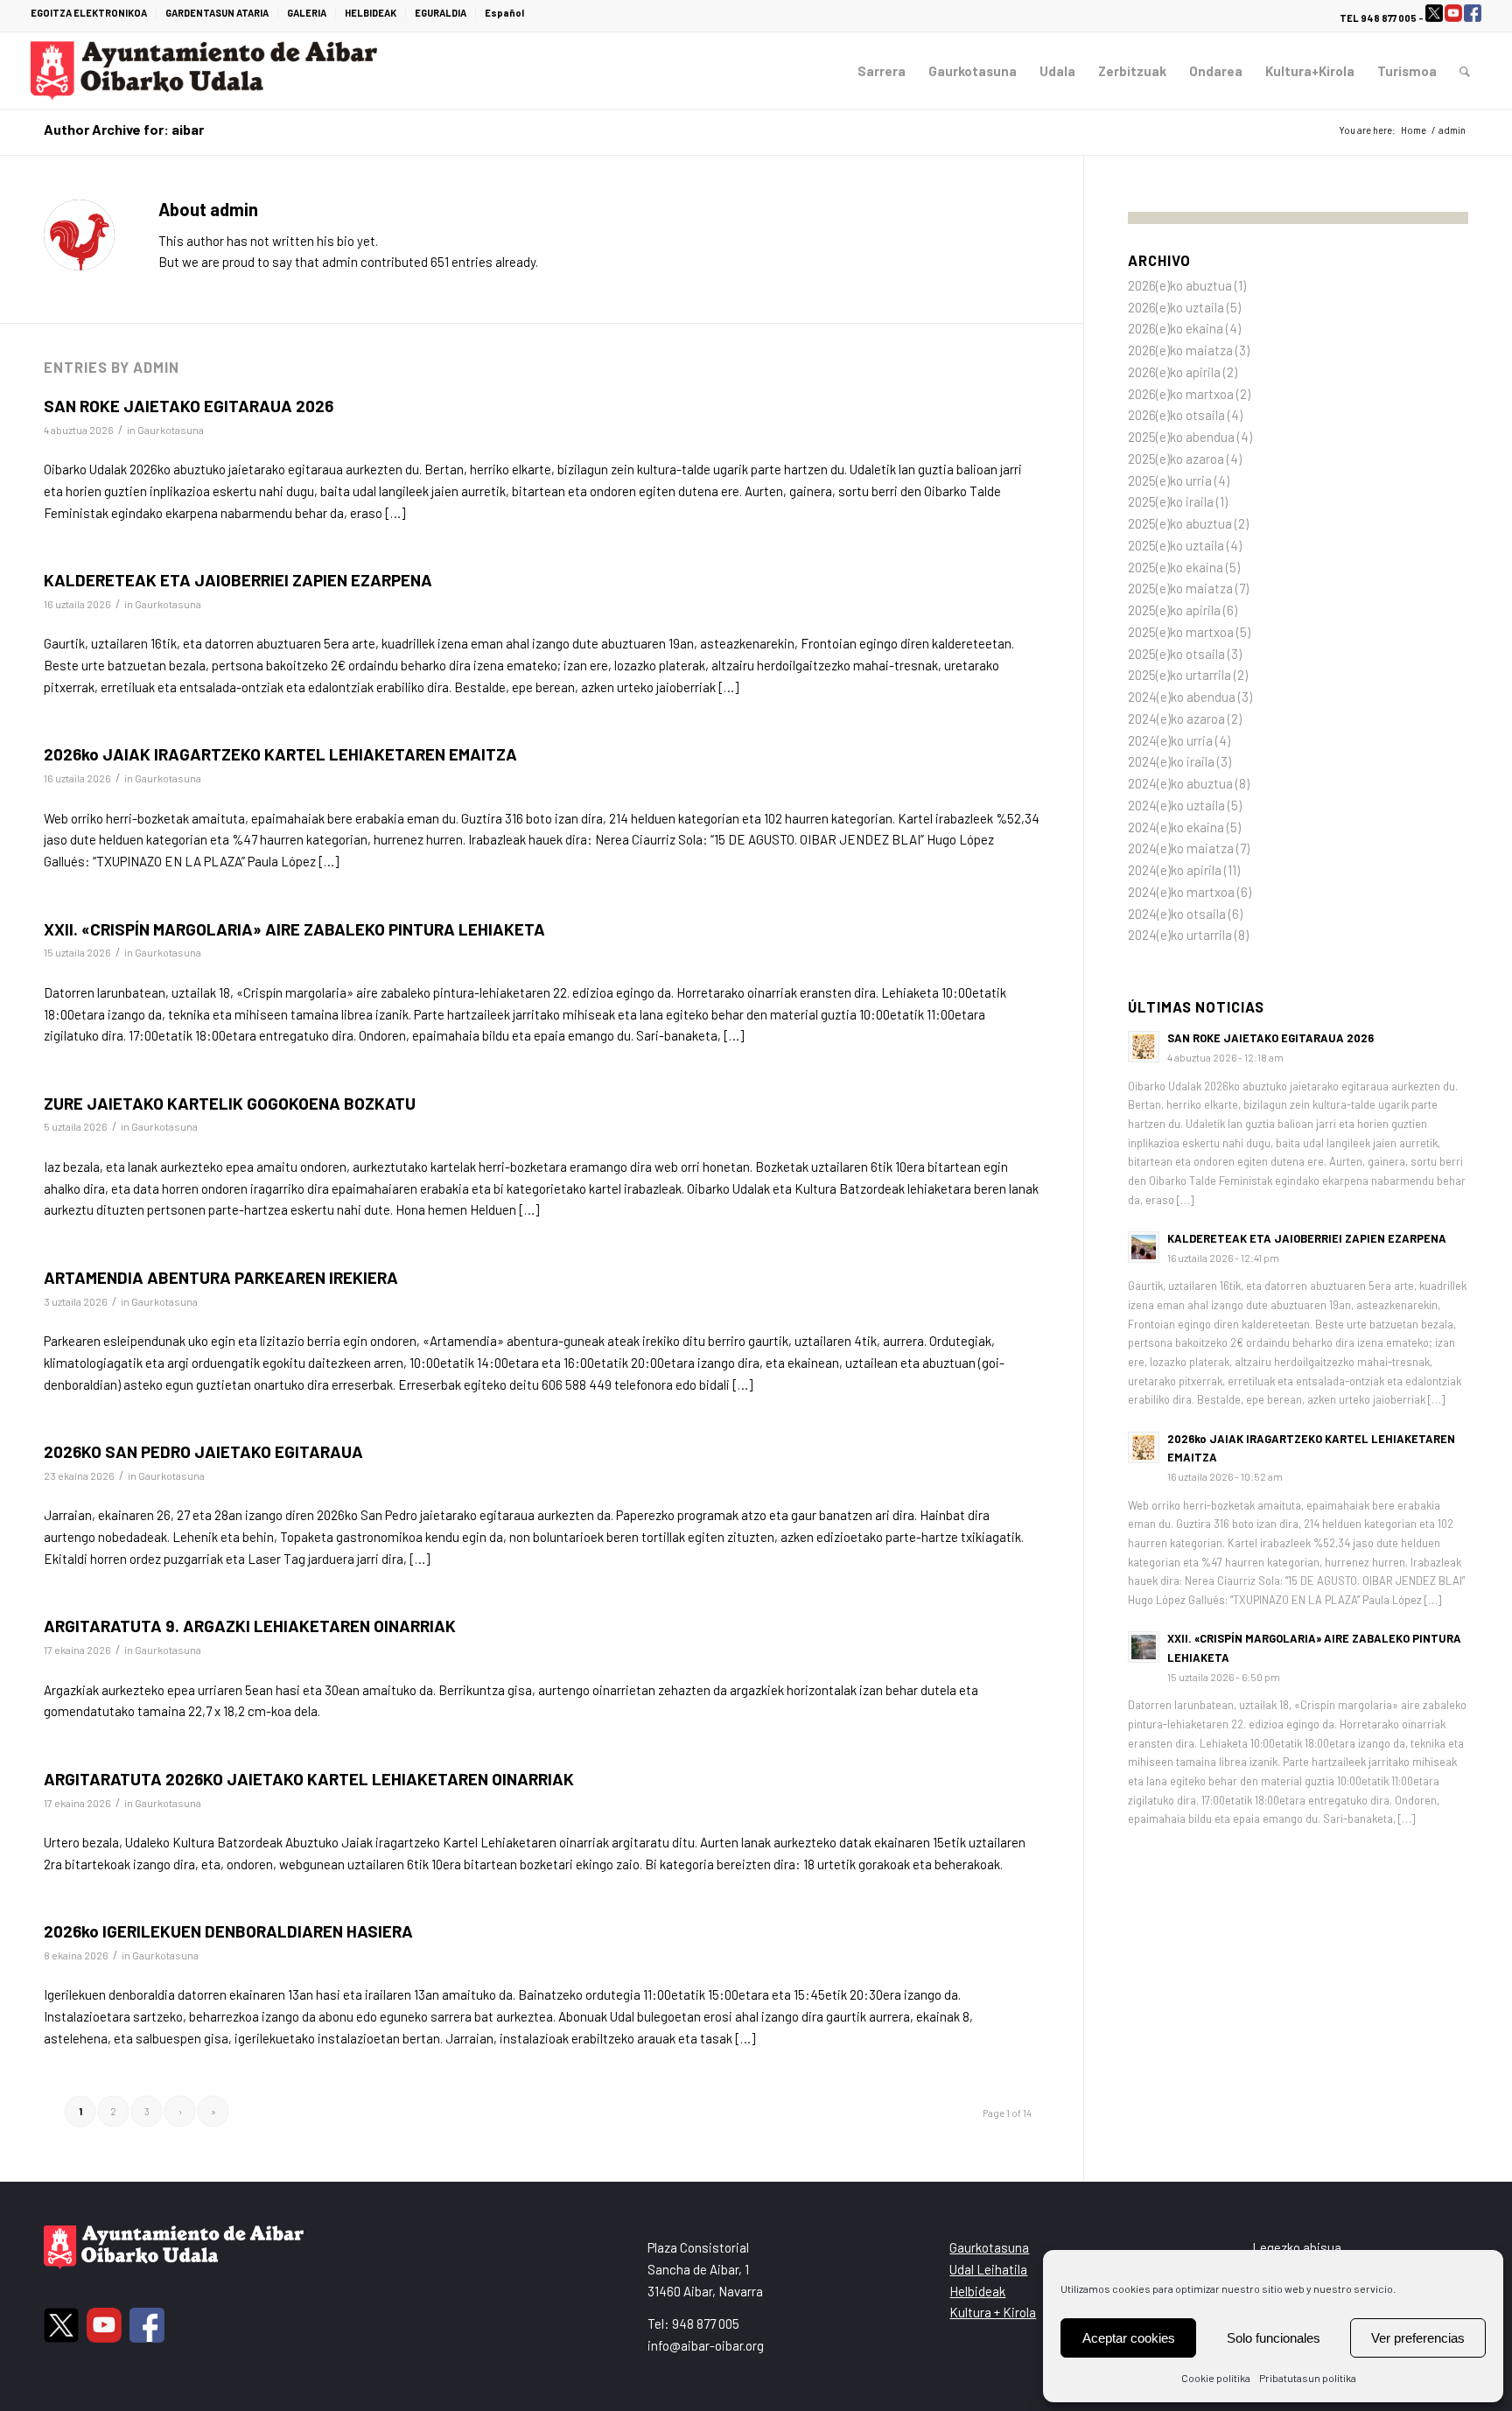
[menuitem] (94, 13)
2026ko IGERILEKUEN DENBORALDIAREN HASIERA (228, 1931)
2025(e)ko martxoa (1181, 632)
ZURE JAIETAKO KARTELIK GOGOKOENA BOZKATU (230, 1103)
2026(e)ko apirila (1174, 372)
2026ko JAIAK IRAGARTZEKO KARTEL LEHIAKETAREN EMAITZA (280, 754)
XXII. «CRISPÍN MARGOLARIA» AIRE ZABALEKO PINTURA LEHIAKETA (294, 929)
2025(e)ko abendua (1181, 437)
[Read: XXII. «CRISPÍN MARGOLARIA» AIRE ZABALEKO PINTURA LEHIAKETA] (1144, 1647)
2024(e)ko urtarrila (1180, 935)
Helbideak (977, 2291)
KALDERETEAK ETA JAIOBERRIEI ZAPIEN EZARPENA (238, 580)
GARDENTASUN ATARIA (217, 13)
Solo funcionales (1274, 2338)
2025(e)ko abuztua (1180, 523)
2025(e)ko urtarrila (1179, 675)
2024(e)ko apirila (1175, 870)
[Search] (1465, 71)
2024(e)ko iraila (1171, 761)
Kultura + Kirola (993, 2312)
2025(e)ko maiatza (1180, 588)
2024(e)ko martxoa (1181, 892)
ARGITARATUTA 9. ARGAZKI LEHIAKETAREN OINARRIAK (250, 1626)
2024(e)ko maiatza (1181, 848)
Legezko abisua (1297, 2247)
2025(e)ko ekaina (1176, 567)
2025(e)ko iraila (1171, 501)
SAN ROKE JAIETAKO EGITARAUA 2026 (189, 406)
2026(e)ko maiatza (1180, 350)
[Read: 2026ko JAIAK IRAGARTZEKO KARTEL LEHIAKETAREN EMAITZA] (1144, 1447)
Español (504, 13)
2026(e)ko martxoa (1181, 394)
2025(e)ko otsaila (1176, 654)
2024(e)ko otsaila (1177, 914)
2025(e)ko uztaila (1176, 545)
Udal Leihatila (988, 2269)
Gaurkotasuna (171, 430)
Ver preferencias (1418, 2338)
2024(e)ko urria (1170, 740)
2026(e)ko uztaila (1176, 307)
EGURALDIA (441, 13)
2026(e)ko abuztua (1180, 285)
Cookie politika (1216, 2378)
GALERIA (307, 13)
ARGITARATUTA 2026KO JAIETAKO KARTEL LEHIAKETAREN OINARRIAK (309, 1779)
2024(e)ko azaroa (1176, 718)
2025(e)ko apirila (1174, 610)
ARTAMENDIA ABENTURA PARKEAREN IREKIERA (221, 1277)
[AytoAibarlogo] (204, 71)
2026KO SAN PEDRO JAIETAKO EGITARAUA (203, 1451)
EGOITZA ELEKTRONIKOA (89, 13)
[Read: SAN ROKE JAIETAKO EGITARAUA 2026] (1144, 1047)
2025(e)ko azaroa (1176, 459)
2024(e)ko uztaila (1176, 805)
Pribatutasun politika (1308, 2378)
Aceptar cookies (1129, 2338)
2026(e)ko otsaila (1176, 415)
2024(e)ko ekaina (1176, 827)
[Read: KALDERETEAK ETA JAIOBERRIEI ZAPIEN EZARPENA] (1144, 1247)
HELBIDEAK (371, 13)
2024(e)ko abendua (1182, 697)
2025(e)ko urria (1170, 480)
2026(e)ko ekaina (1176, 328)
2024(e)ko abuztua (1180, 783)
